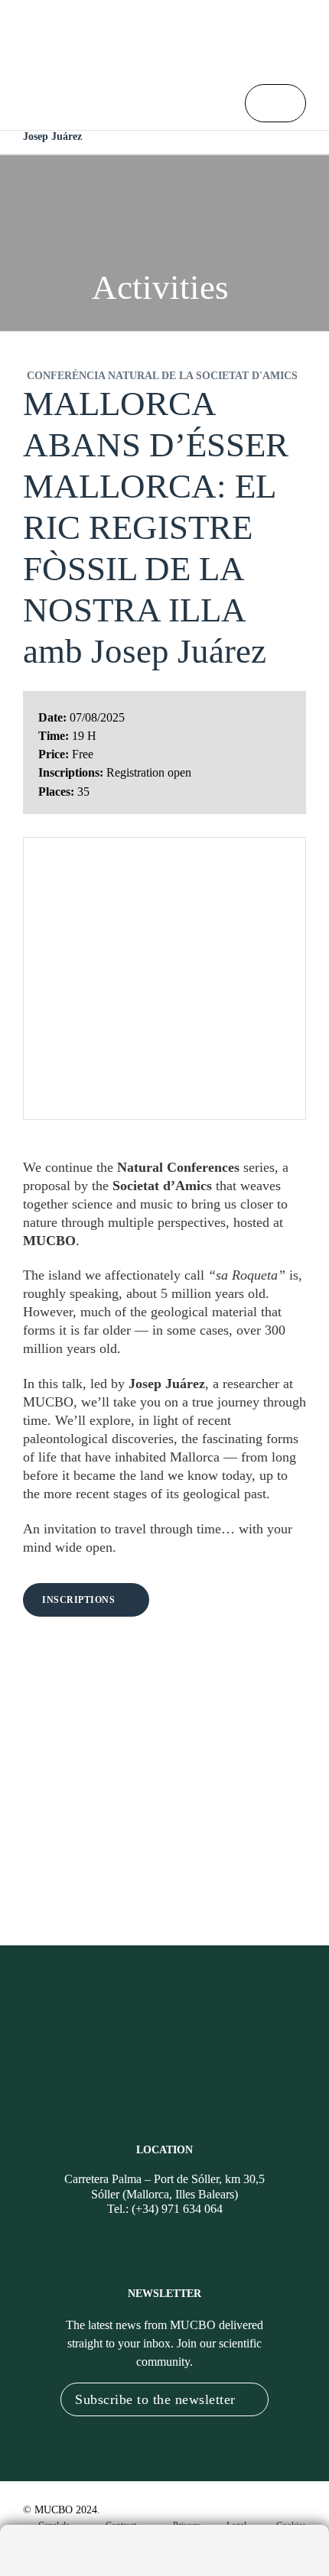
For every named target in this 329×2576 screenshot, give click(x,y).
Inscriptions (78, 1600)
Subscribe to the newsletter (155, 2399)
